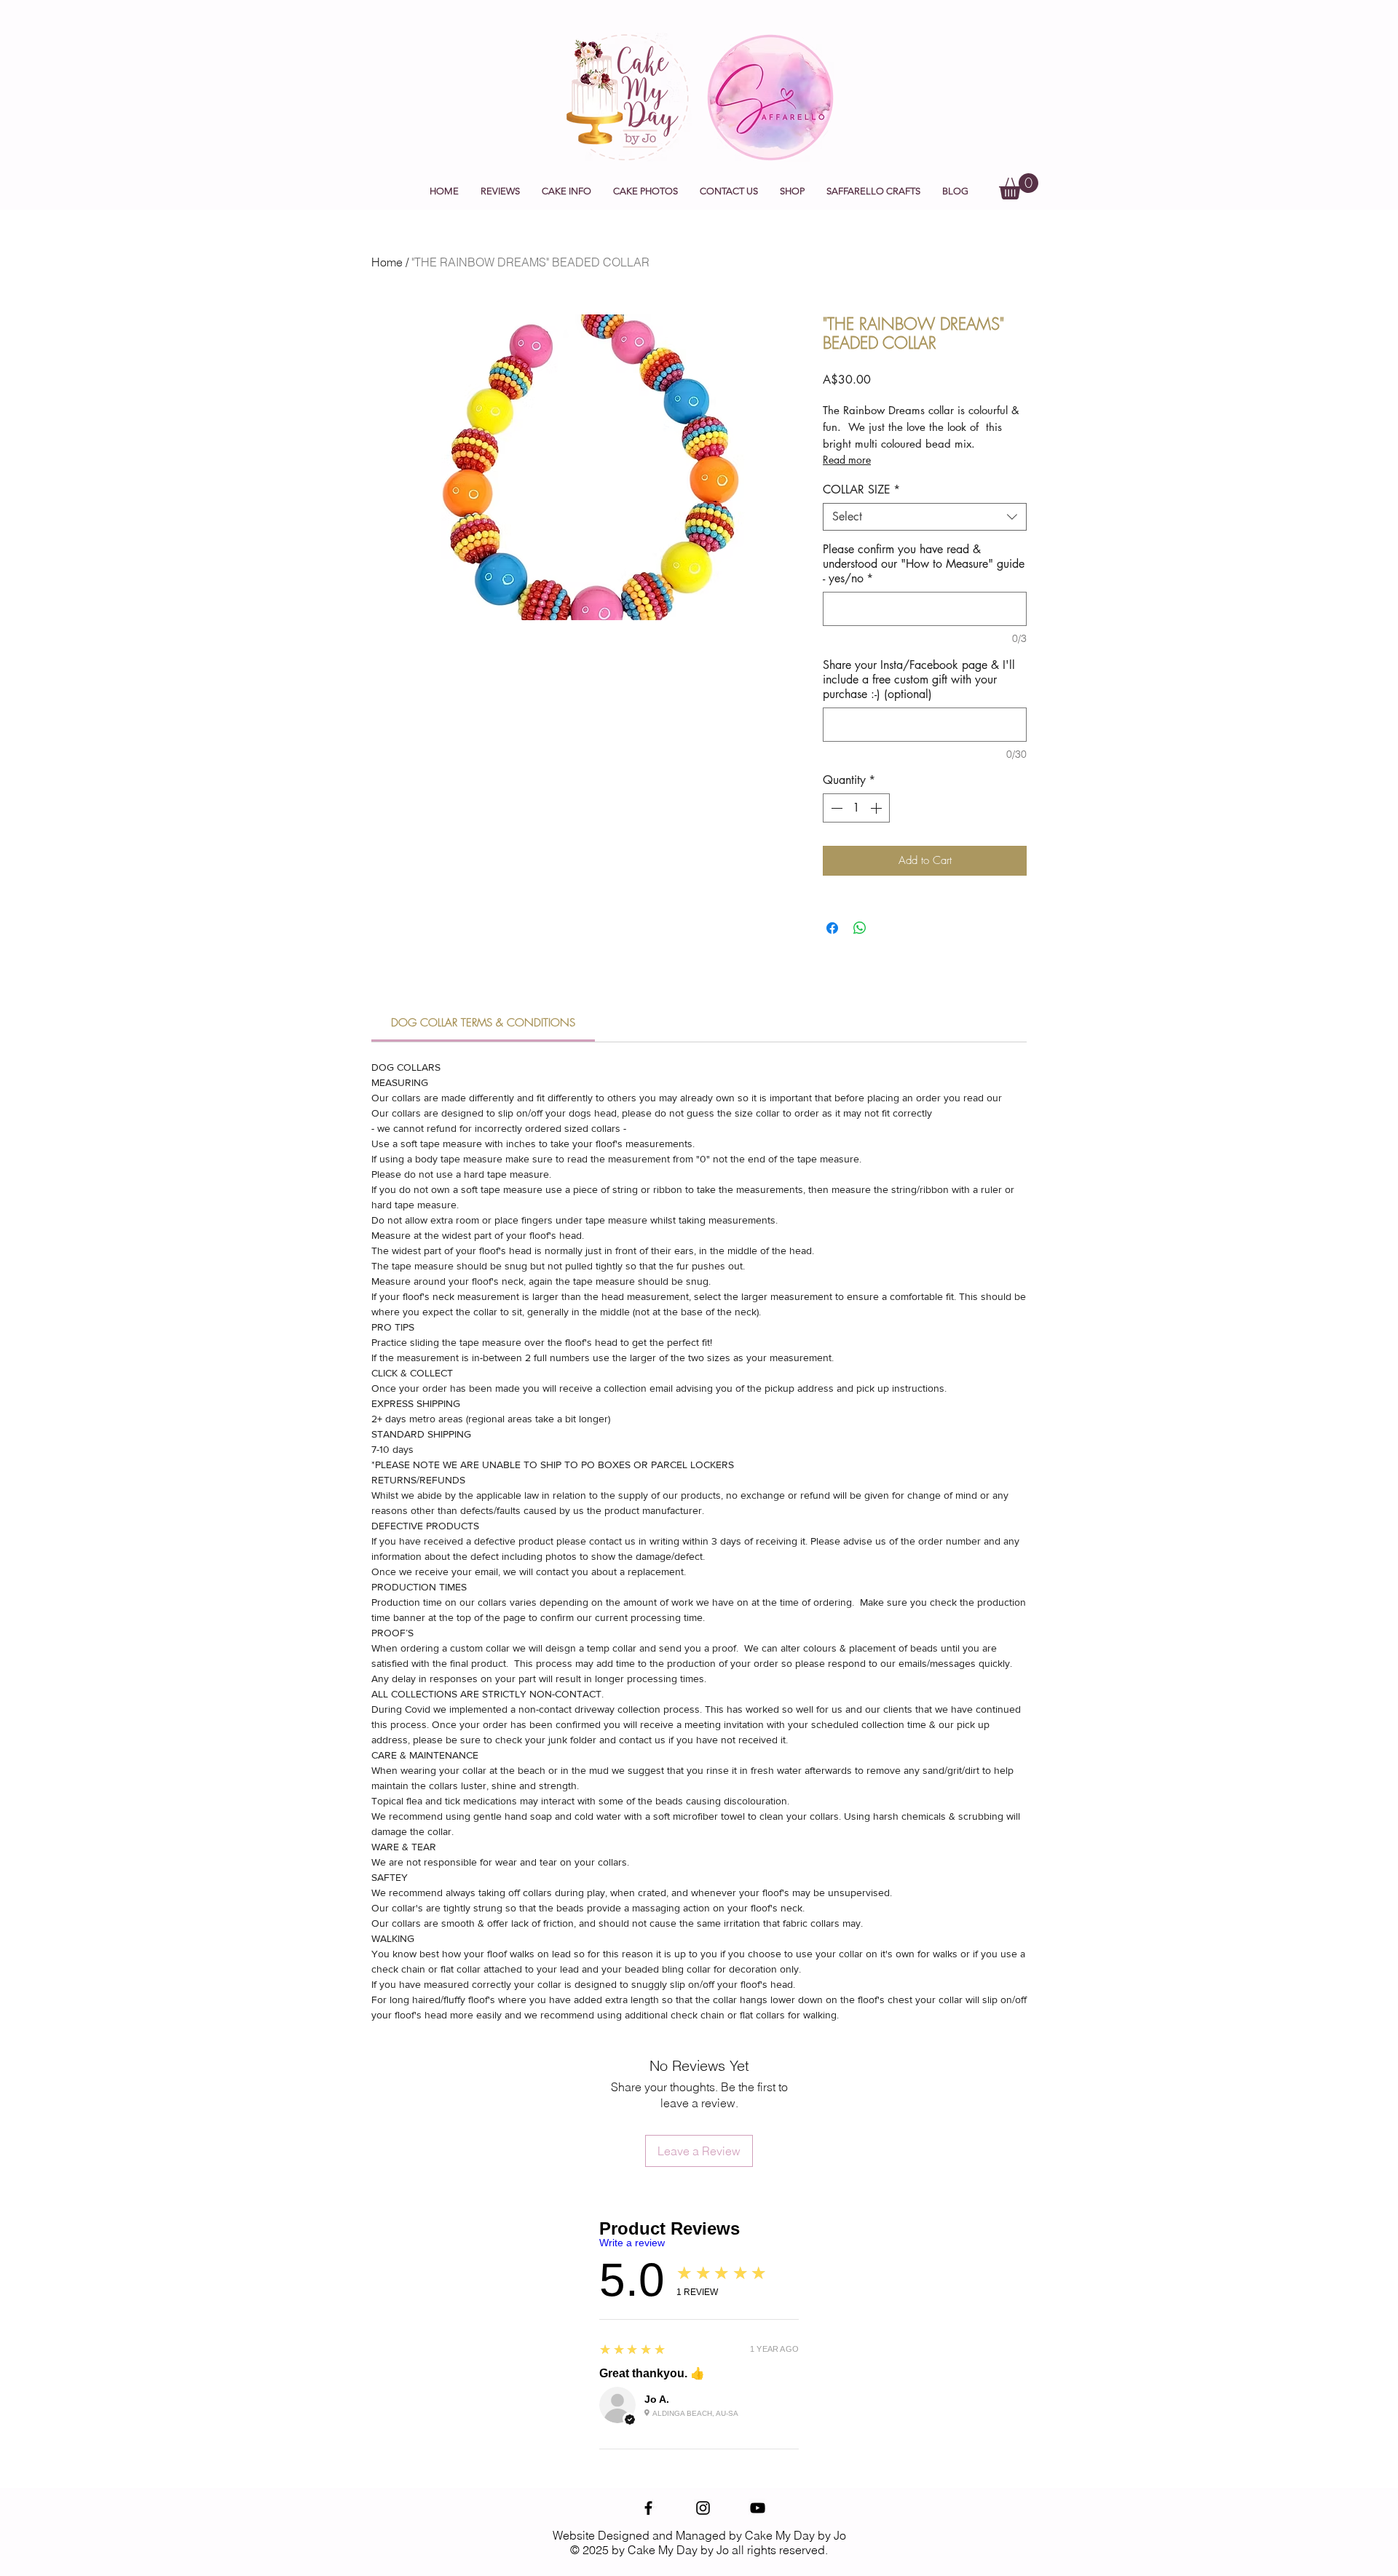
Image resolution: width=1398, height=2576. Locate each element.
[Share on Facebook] (832, 928)
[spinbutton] (856, 808)
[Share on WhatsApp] (860, 928)
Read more (847, 460)
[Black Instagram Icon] (703, 2508)
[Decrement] (835, 808)
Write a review (632, 2243)
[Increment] (877, 808)
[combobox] (925, 517)
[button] (566, 191)
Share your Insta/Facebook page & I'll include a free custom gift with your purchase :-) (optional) (919, 680)
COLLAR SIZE (861, 490)
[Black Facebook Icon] (648, 2508)
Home (387, 262)
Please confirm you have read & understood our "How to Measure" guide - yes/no (924, 564)
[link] (483, 1023)
